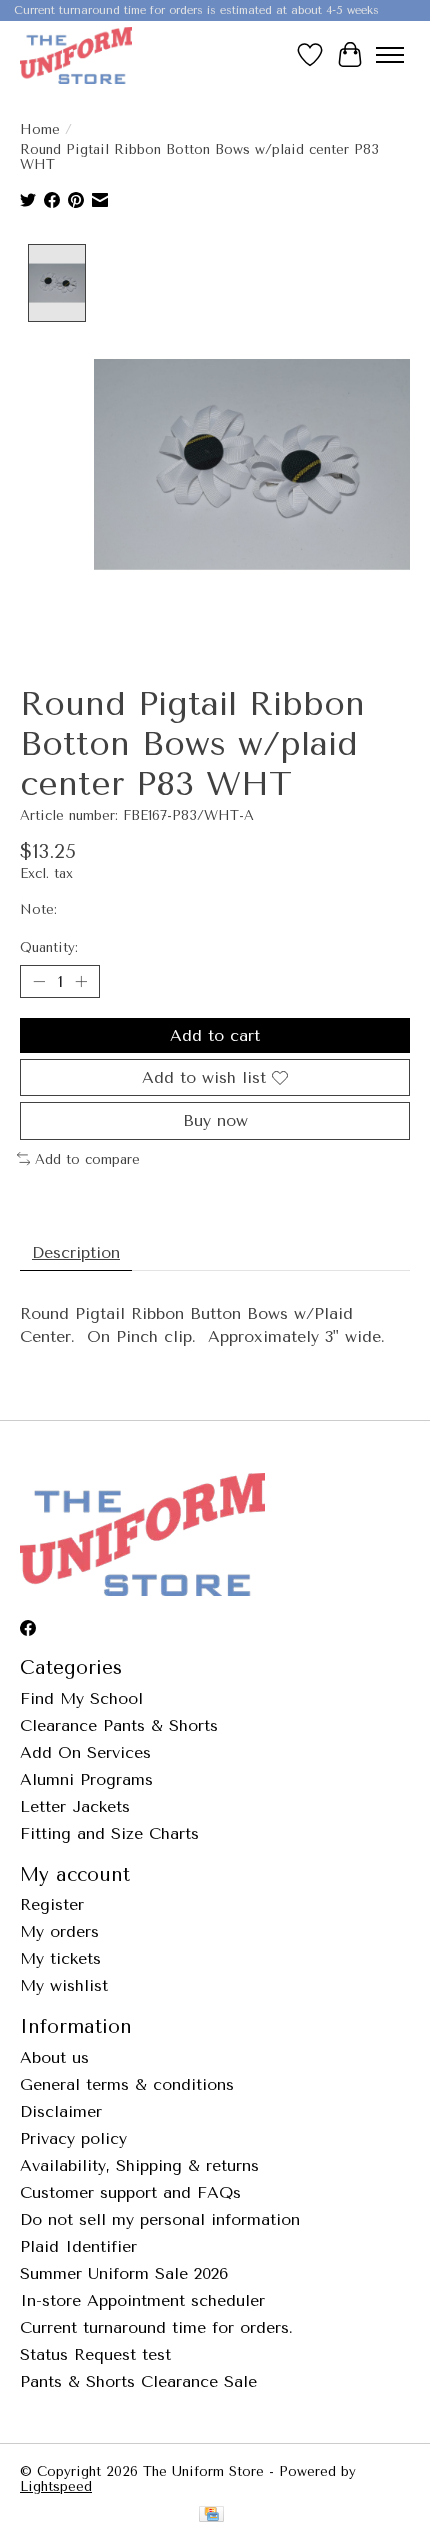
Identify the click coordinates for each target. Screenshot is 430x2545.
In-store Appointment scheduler (142, 2300)
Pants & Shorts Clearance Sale (138, 2381)
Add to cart (215, 1035)
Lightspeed (56, 2486)
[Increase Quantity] (81, 982)
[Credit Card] (211, 2515)
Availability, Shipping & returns (139, 2165)
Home (40, 129)
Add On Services (85, 1752)
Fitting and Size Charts (109, 1833)
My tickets (60, 1958)
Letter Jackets (75, 1806)
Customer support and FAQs (130, 2192)
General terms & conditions (127, 2084)
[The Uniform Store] (76, 55)
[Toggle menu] (390, 55)
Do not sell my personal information (160, 2219)
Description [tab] (76, 1252)
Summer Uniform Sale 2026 (124, 2273)
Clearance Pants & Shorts (119, 1725)
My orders (59, 1931)
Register (52, 1904)
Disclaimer (61, 2111)
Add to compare (87, 1159)
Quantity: (49, 947)
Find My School (81, 1698)
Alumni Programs (86, 1779)
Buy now (215, 1120)
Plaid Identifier (78, 2246)
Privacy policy (73, 2138)
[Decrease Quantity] (39, 982)
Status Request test (95, 2354)
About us (54, 2057)
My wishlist (64, 1985)
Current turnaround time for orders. (156, 2327)
